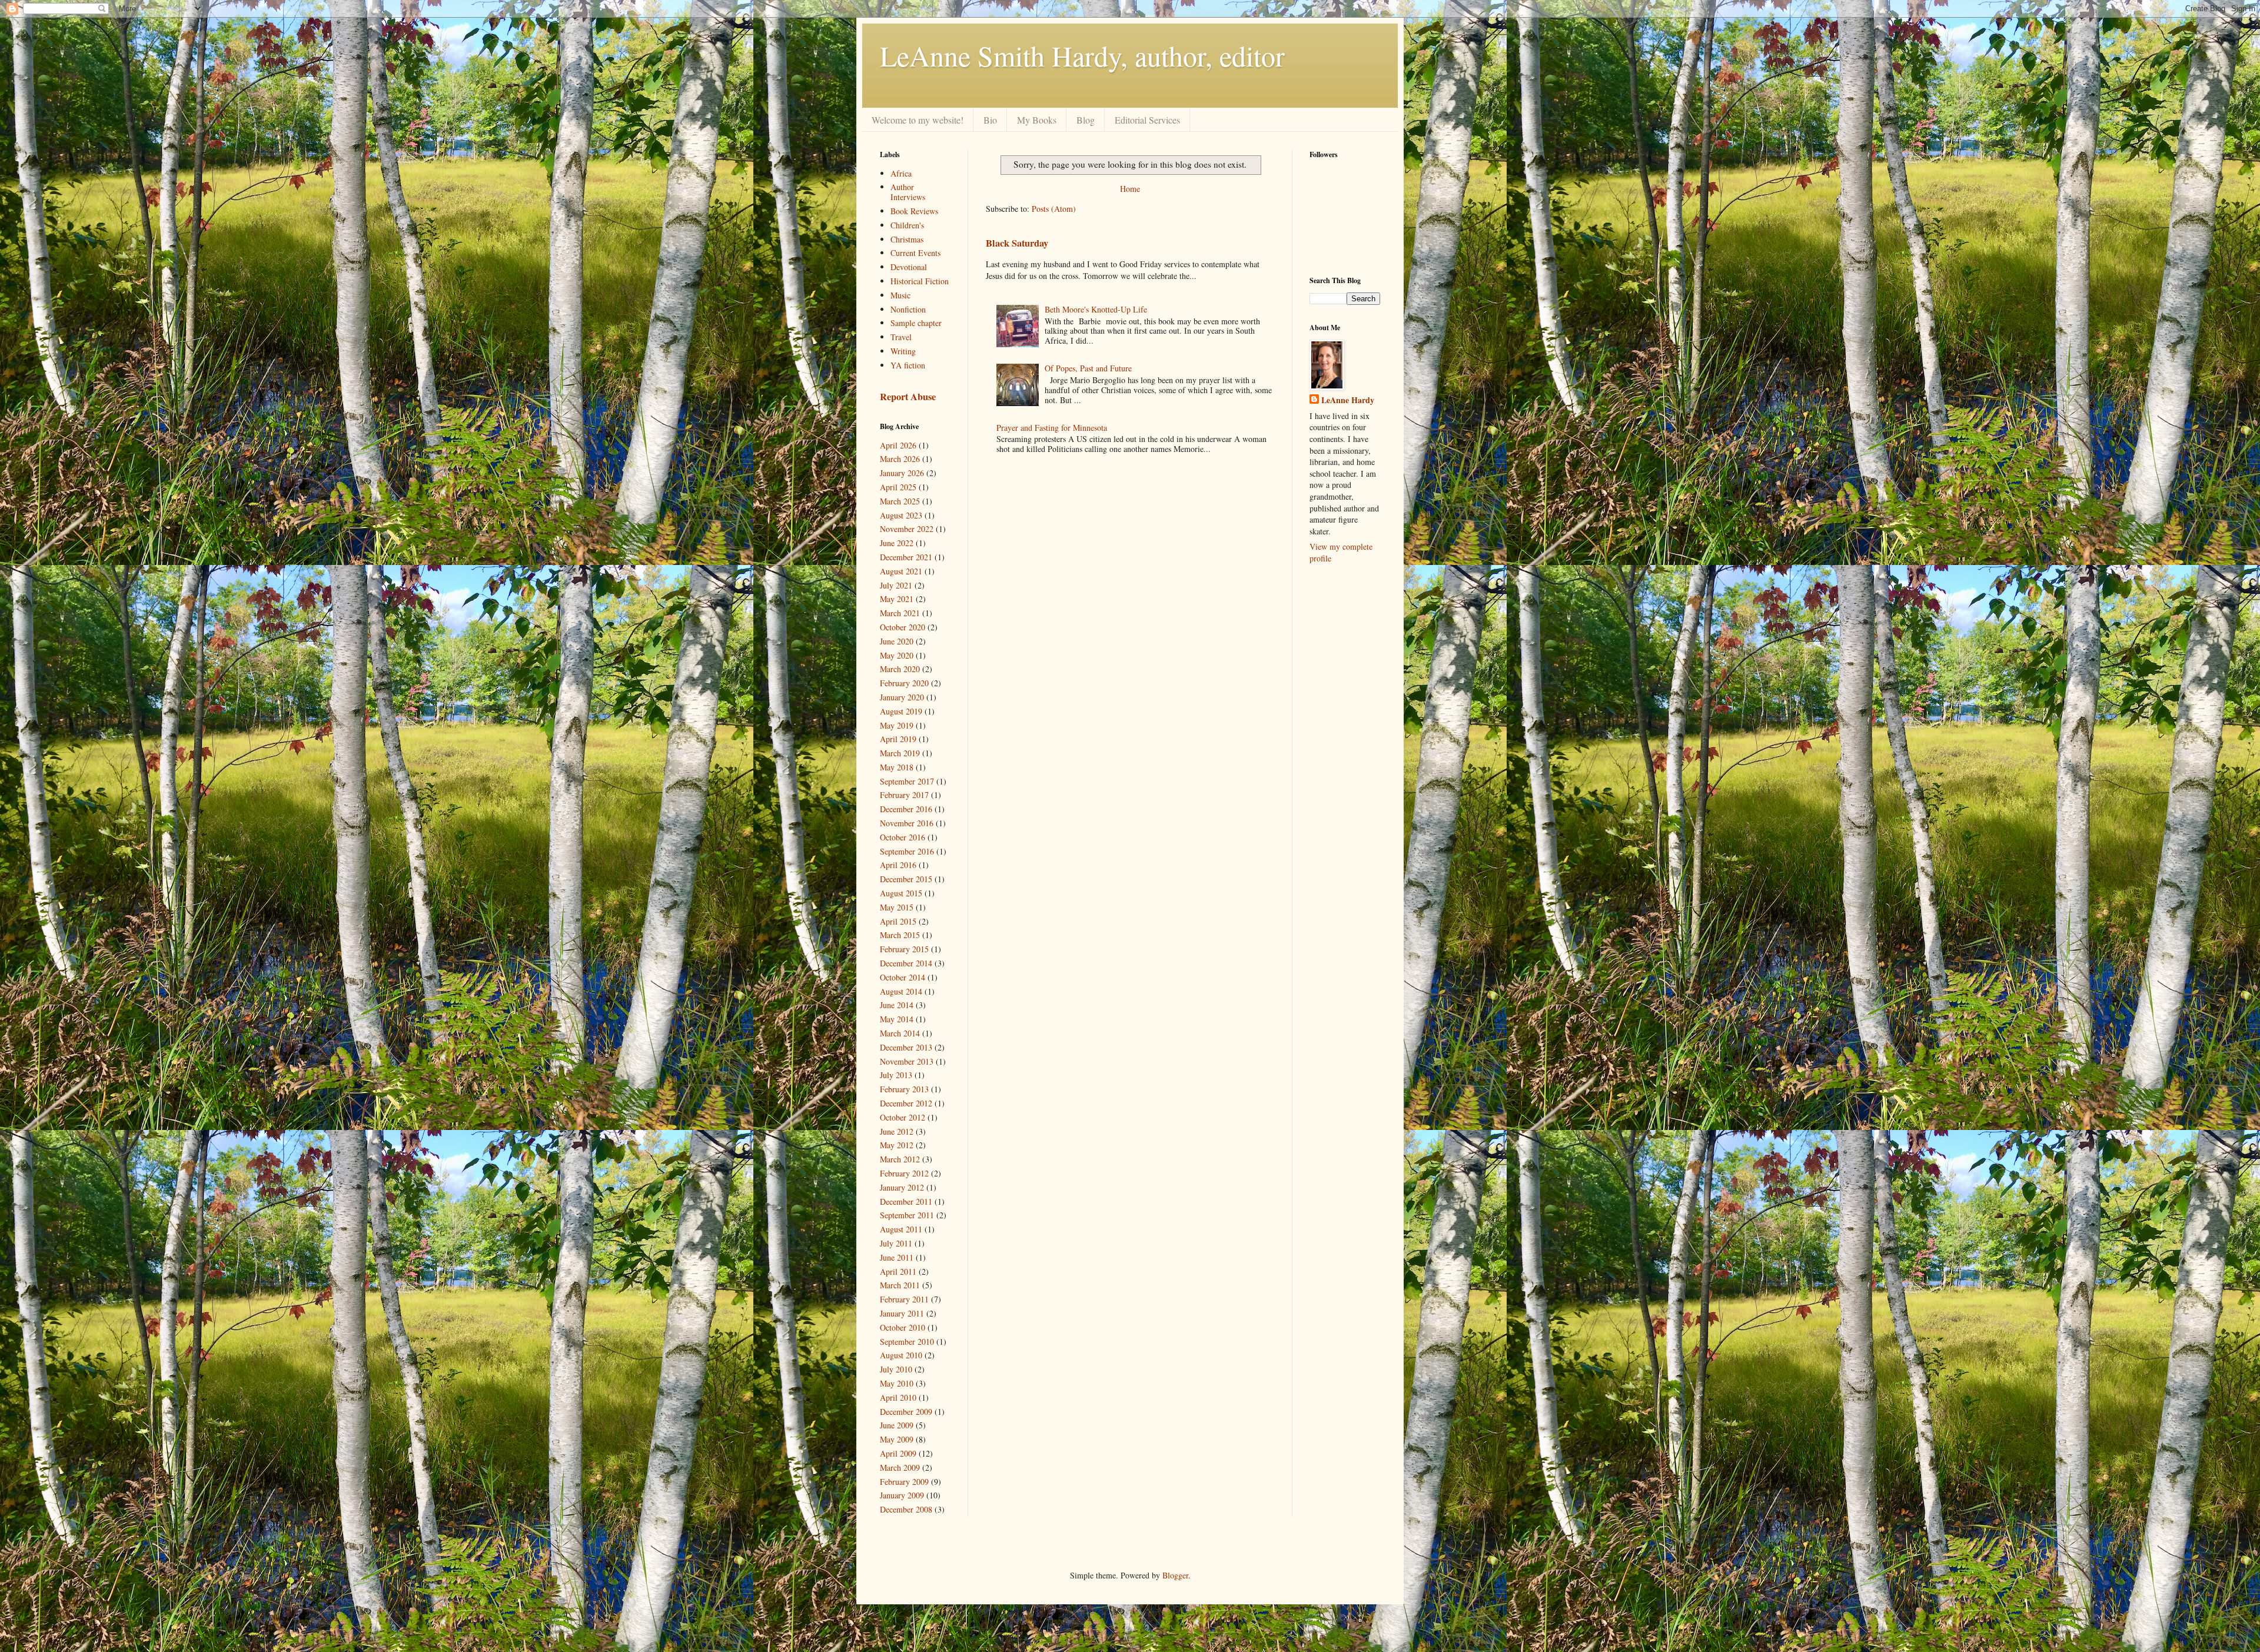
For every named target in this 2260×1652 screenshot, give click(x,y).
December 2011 (906, 1201)
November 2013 (907, 1061)
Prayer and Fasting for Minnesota (1052, 428)
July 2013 (896, 1075)
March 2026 (900, 459)
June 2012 (897, 1131)
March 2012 (900, 1159)
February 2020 (904, 683)
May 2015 (897, 907)
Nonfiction (908, 309)
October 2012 (903, 1117)
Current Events (915, 253)
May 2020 (897, 655)
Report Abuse (908, 397)
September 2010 (907, 1342)
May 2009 (897, 1439)
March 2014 (900, 1033)
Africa (901, 173)
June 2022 (897, 543)
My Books (1037, 120)
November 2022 (907, 529)
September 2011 (907, 1215)
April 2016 (898, 865)
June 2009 (897, 1425)
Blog (1086, 120)
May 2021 (897, 599)
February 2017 (904, 795)
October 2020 (903, 627)
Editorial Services (1147, 120)
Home (1130, 189)
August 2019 (901, 711)
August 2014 (901, 991)
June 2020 (897, 641)
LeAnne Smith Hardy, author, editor (1082, 55)
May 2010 (897, 1383)
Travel (901, 337)
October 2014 (903, 977)
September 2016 (907, 851)
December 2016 (906, 809)
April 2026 (898, 445)
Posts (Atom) (1054, 209)
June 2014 (897, 1005)
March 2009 (900, 1467)
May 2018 (897, 767)
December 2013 (906, 1047)
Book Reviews (914, 211)
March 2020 (900, 669)
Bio (990, 120)
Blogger (1175, 1575)
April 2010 (898, 1397)
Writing (903, 351)
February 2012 (904, 1173)
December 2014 (906, 963)
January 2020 (902, 697)
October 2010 (903, 1327)
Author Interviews (908, 192)
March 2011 (900, 1285)
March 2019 (900, 753)
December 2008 (906, 1509)
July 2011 (896, 1243)
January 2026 (902, 473)
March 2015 (900, 935)
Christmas (907, 239)
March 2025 (900, 501)
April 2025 (898, 487)
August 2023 (901, 515)
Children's (907, 225)
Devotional (909, 267)
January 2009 (902, 1495)
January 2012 (902, 1187)
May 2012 (897, 1145)
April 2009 (898, 1453)
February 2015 (904, 949)
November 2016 (907, 823)
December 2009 (906, 1412)
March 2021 (900, 613)
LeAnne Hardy (1348, 400)
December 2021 (906, 557)
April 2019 (898, 739)
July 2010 (896, 1369)
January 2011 (902, 1313)
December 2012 (906, 1103)
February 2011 (904, 1299)
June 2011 (897, 1257)
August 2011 (901, 1229)
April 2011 (898, 1272)
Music (900, 295)
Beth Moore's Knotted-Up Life (1096, 309)
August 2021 (901, 571)
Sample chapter (916, 323)
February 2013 (904, 1089)
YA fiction (908, 365)
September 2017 (907, 781)
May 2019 (897, 725)
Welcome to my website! (918, 120)
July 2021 (896, 585)
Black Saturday (1017, 243)
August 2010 (901, 1355)
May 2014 (897, 1019)
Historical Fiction (920, 281)
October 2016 (903, 837)
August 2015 (901, 893)
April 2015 (898, 921)
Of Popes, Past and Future (1088, 368)
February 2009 (904, 1482)
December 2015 (906, 879)
